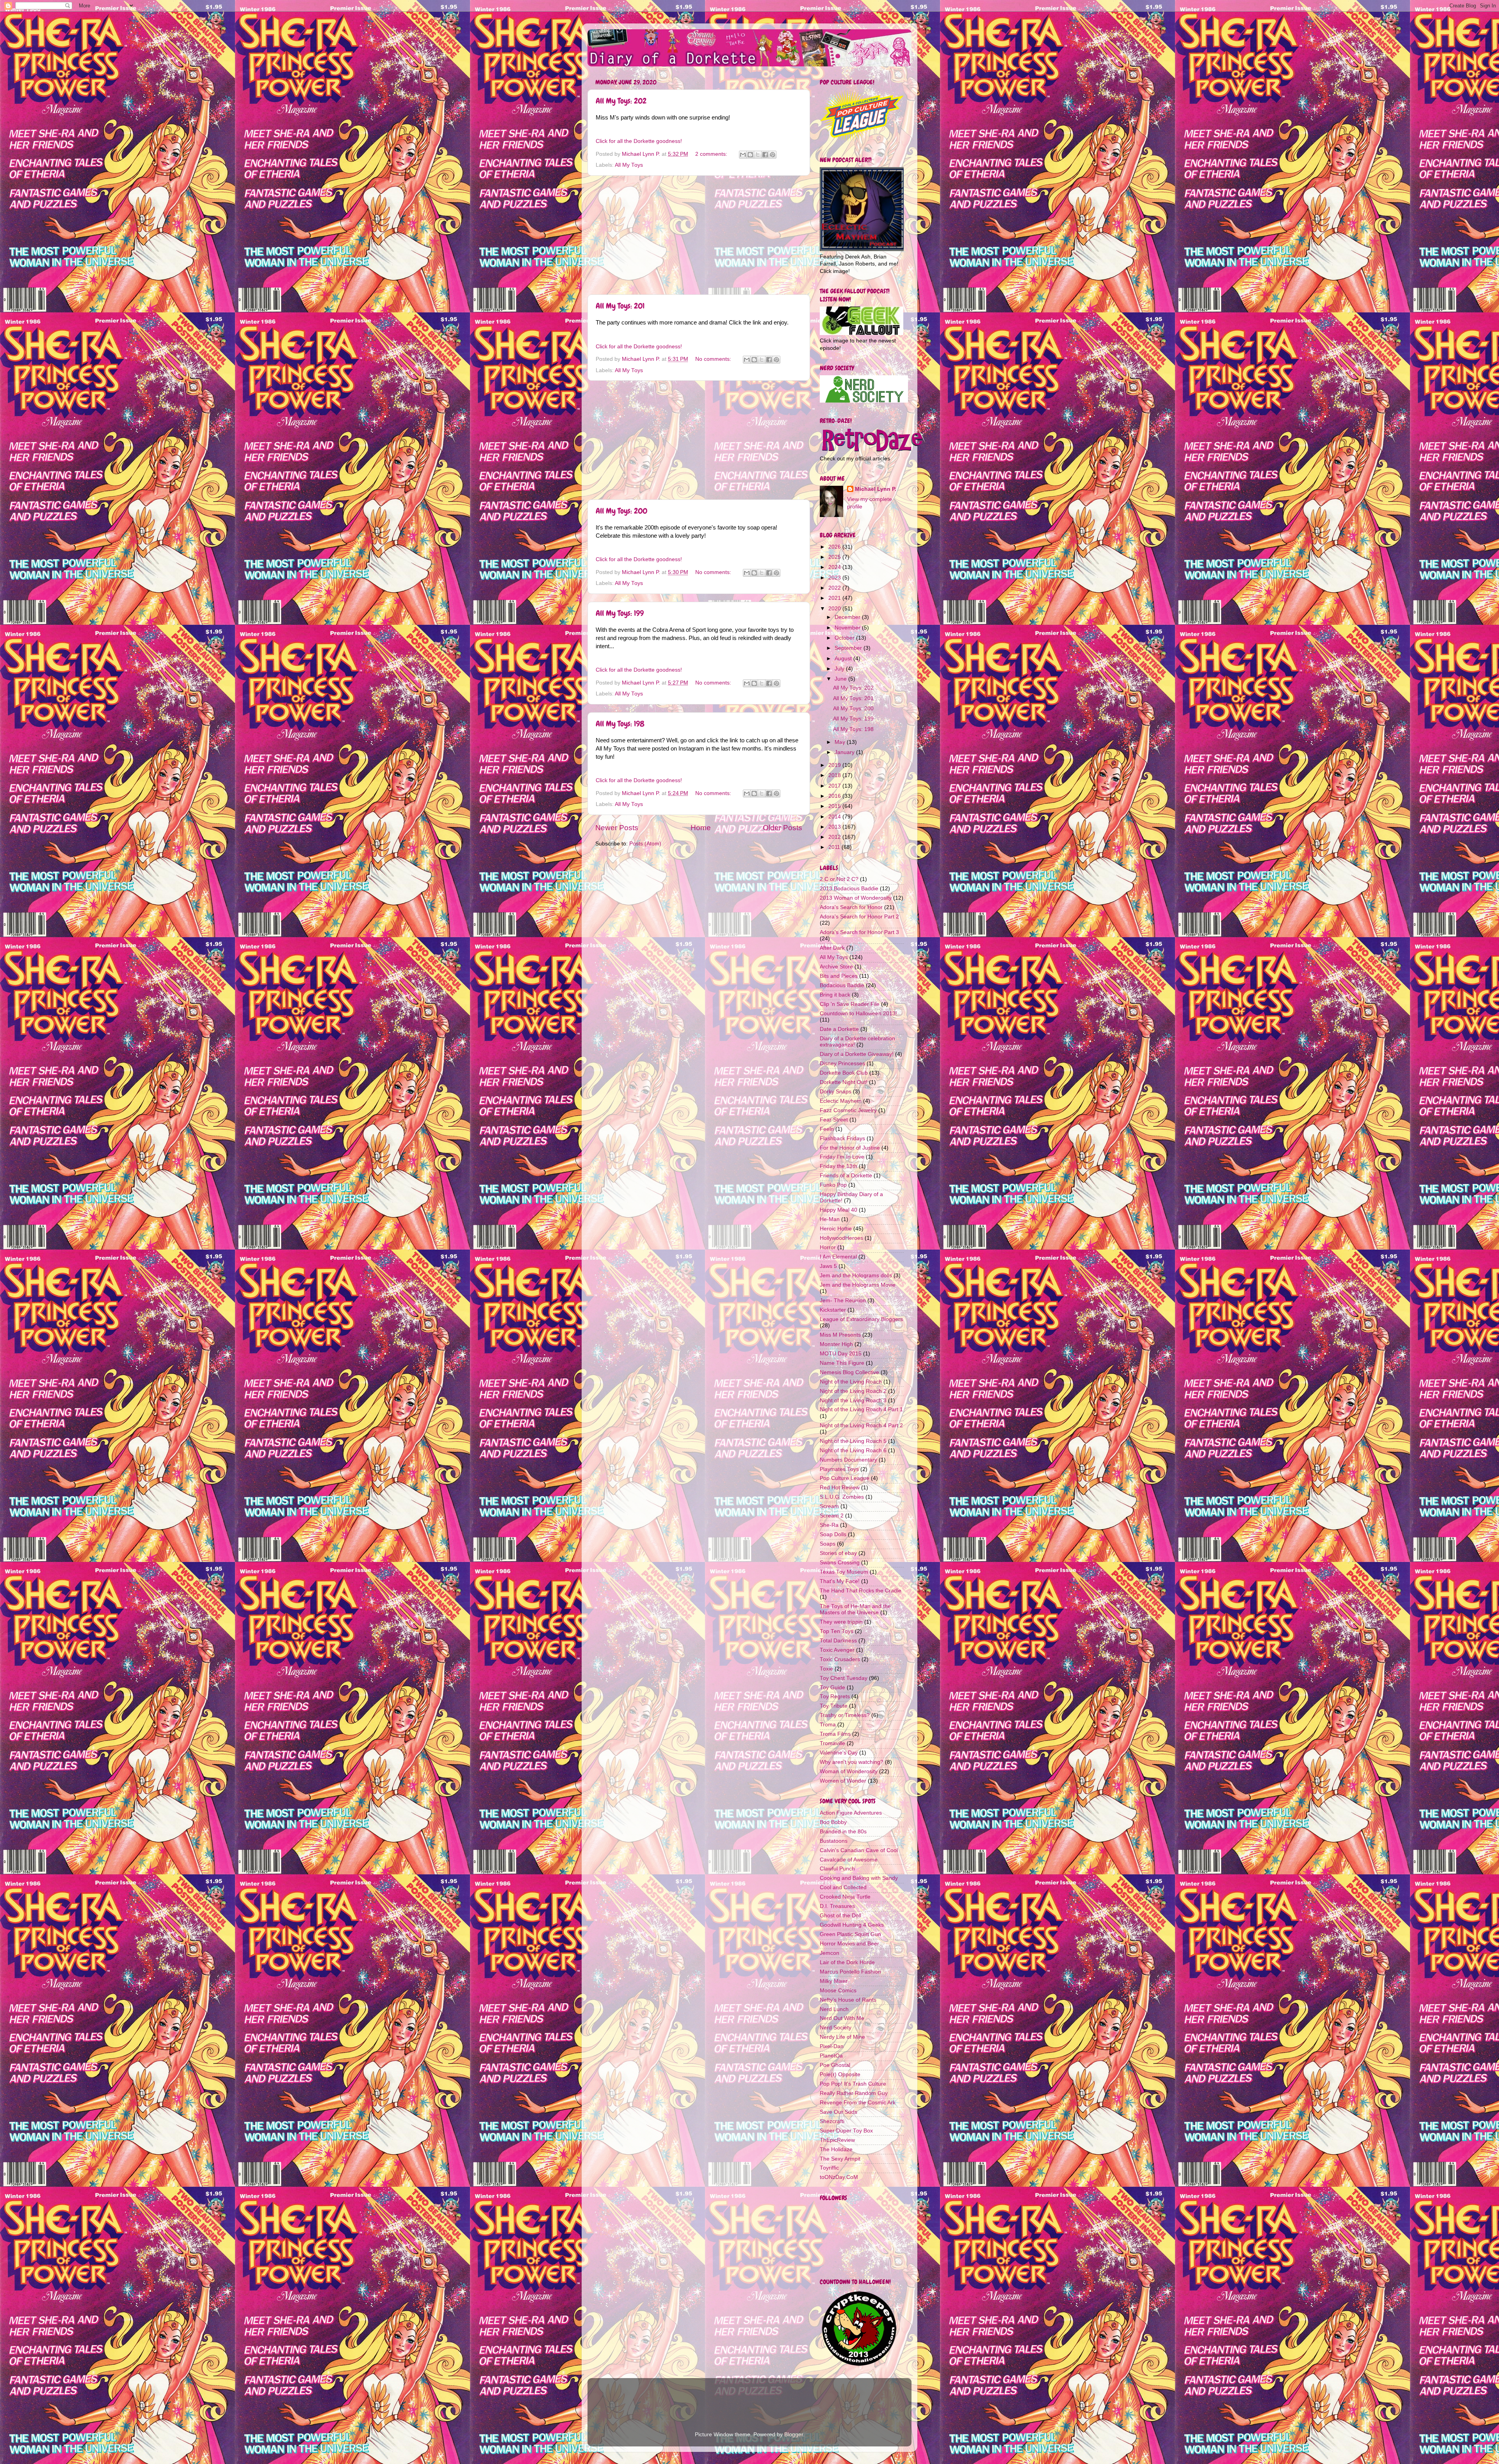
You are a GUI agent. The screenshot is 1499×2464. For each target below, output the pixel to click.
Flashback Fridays (842, 1138)
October (845, 638)
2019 (835, 765)
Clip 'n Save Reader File (850, 1004)
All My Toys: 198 (620, 724)
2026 (835, 547)
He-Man (830, 1219)
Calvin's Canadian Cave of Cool (859, 1850)
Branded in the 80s (843, 1832)
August (844, 659)
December (848, 617)
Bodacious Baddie (842, 985)
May (841, 742)
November (848, 628)
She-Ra (829, 1525)
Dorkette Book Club (844, 1073)
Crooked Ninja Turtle (845, 1897)
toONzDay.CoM (839, 2177)
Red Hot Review (840, 1488)
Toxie (826, 1669)
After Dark (832, 948)
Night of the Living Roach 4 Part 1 (861, 1409)
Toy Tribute (834, 1706)
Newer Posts (617, 828)
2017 (835, 786)
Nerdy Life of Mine (842, 2037)
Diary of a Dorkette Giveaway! (857, 1054)
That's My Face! (840, 1581)
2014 (835, 817)
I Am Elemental (838, 1257)
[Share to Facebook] (765, 155)
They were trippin (841, 1622)
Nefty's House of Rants (848, 2000)
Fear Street (834, 1120)
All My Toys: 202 (621, 101)
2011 (835, 847)
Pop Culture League (845, 1478)
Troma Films (835, 1734)
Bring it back (835, 995)
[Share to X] (758, 155)
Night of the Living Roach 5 (853, 1441)
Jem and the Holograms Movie (858, 1285)
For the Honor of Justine (850, 1148)
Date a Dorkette (839, 1029)
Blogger (794, 2435)
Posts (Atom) (645, 844)
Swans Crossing (840, 1563)
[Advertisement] (699, 235)
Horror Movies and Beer (849, 1944)
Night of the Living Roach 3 (853, 1400)
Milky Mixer (834, 1981)
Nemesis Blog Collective (849, 1372)
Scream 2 (832, 1516)
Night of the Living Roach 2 (853, 1391)
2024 (835, 567)
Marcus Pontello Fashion (850, 1972)
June (841, 679)
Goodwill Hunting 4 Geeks (852, 1925)
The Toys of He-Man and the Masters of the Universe (855, 1609)
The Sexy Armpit (840, 2159)
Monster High (836, 1344)
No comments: (714, 359)
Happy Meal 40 (839, 1210)
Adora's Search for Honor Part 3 (859, 932)
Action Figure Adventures (851, 1813)
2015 (835, 806)
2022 (835, 588)
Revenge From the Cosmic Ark (858, 2103)
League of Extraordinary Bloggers (861, 1319)
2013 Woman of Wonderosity (856, 898)
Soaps (828, 1544)
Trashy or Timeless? (845, 1715)
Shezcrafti (832, 2121)
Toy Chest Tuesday (844, 1678)
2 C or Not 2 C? (839, 879)
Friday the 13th (839, 1166)
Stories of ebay (838, 1553)
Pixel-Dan (832, 2046)
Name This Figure (842, 1363)
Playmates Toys (839, 1469)
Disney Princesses (842, 1064)
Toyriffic (829, 2168)
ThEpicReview (837, 2140)
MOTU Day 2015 (841, 1354)
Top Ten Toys (837, 1631)
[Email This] (743, 155)
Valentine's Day (839, 1753)
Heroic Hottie (836, 1229)
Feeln (827, 1129)
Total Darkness (838, 1641)
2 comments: (712, 154)
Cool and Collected (843, 1887)
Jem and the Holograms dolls (856, 1276)
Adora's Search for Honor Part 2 (859, 917)
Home (701, 828)
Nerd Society (836, 2028)
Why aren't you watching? (852, 1762)
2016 (835, 796)
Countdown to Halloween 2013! (858, 1014)
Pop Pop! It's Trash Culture (853, 2084)
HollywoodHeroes (841, 1238)
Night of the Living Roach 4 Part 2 (861, 1425)
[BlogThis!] (750, 155)
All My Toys (629, 165)
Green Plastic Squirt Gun (850, 1934)
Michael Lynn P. (876, 489)
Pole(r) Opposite (840, 2074)
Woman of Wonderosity (849, 1771)
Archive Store (836, 967)
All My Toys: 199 (620, 613)
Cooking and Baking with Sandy (859, 1878)
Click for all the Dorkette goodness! (639, 141)
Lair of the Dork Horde (847, 1962)
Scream (829, 1506)
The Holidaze (836, 2149)
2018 (835, 775)
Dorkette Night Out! (844, 1082)
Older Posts (782, 828)
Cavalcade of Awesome (849, 1860)
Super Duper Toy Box (846, 2131)
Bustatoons (834, 1841)
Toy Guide (832, 1688)
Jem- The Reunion (843, 1301)
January (845, 752)
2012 (835, 837)
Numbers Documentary (848, 1460)
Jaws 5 (828, 1266)
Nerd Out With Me (842, 2018)
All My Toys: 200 (621, 511)
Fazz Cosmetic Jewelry (848, 1110)
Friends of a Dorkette (846, 1176)
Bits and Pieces (839, 976)
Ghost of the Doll (840, 1916)
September (849, 648)
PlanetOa (831, 2056)
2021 (835, 598)
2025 (835, 557)
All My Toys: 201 (620, 306)
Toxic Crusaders (840, 1659)
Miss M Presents (840, 1335)
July (840, 669)
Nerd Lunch (834, 2009)
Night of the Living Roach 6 (853, 1450)
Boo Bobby (833, 1822)
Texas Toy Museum (844, 1572)
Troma (828, 1725)
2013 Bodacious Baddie (849, 889)
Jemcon (830, 1953)
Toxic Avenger (837, 1650)
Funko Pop (833, 1185)
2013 (835, 827)
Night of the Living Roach (851, 1382)
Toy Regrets (835, 1696)
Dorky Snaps (836, 1092)
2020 (835, 609)
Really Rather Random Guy (854, 2093)
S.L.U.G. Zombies (842, 1497)
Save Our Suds (839, 2112)
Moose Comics (838, 1991)
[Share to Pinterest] (773, 155)
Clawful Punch (837, 1869)
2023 (835, 578)
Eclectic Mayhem (841, 1101)
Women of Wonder (843, 1781)
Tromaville (832, 1743)
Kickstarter (833, 1310)
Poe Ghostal (835, 2065)
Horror (828, 1247)
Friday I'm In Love (842, 1157)
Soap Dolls (833, 1534)
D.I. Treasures (837, 1906)
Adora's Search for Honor (851, 907)
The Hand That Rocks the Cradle (861, 1591)
